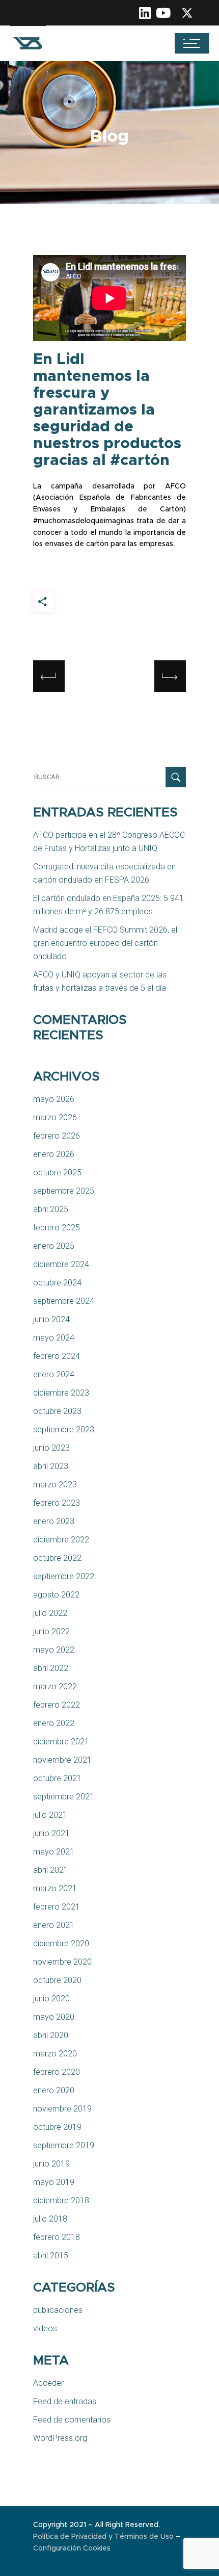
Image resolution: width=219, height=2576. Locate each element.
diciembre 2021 (61, 1742)
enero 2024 (54, 1374)
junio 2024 (51, 1319)
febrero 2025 (57, 1228)
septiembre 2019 (64, 2145)
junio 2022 (51, 1631)
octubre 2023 (57, 1411)
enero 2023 (54, 1521)
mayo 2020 (54, 2017)
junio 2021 (51, 1833)
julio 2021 (50, 1815)
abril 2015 (51, 2256)
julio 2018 (50, 2219)
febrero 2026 (57, 1136)
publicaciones (58, 2310)
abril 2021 (51, 1870)
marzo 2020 (55, 2054)
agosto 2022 (56, 1595)
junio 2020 (51, 1999)
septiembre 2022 (64, 1576)
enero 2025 (54, 1246)
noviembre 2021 (62, 1760)
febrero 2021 (57, 1907)
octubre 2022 (57, 1558)
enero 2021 (54, 1925)
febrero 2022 (57, 1705)
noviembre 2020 (62, 1962)
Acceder (48, 2383)
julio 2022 (50, 1613)
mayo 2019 (54, 2182)
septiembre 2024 (64, 1301)
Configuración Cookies (72, 2548)
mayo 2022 (54, 1650)
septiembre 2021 (64, 1797)
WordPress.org (60, 2438)
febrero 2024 (57, 1356)
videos (45, 2328)
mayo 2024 (54, 1338)
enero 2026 (54, 1154)
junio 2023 (51, 1448)
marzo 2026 (55, 1117)
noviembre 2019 (62, 2109)
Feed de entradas (65, 2401)
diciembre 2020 (61, 1943)
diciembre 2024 (61, 1264)
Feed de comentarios (72, 2420)
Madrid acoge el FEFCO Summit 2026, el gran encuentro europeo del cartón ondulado (105, 943)
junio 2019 (51, 2164)
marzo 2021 (55, 1888)
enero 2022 (54, 1723)
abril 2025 (51, 1209)
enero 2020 (54, 2090)
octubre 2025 (57, 1173)
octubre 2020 (57, 1980)
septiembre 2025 (64, 1191)
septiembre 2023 (64, 1429)
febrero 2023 (57, 1503)
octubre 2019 (57, 2127)
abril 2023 (51, 1466)
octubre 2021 (57, 1778)
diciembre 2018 (61, 2200)
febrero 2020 (57, 2072)
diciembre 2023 (61, 1393)
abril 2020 (51, 2035)
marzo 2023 (55, 1485)
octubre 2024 (57, 1283)
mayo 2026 (54, 1099)
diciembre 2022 (61, 1540)
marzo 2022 (55, 1686)
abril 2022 (51, 1668)
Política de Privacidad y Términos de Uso (104, 2537)
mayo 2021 (54, 1852)
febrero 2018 (57, 2237)
